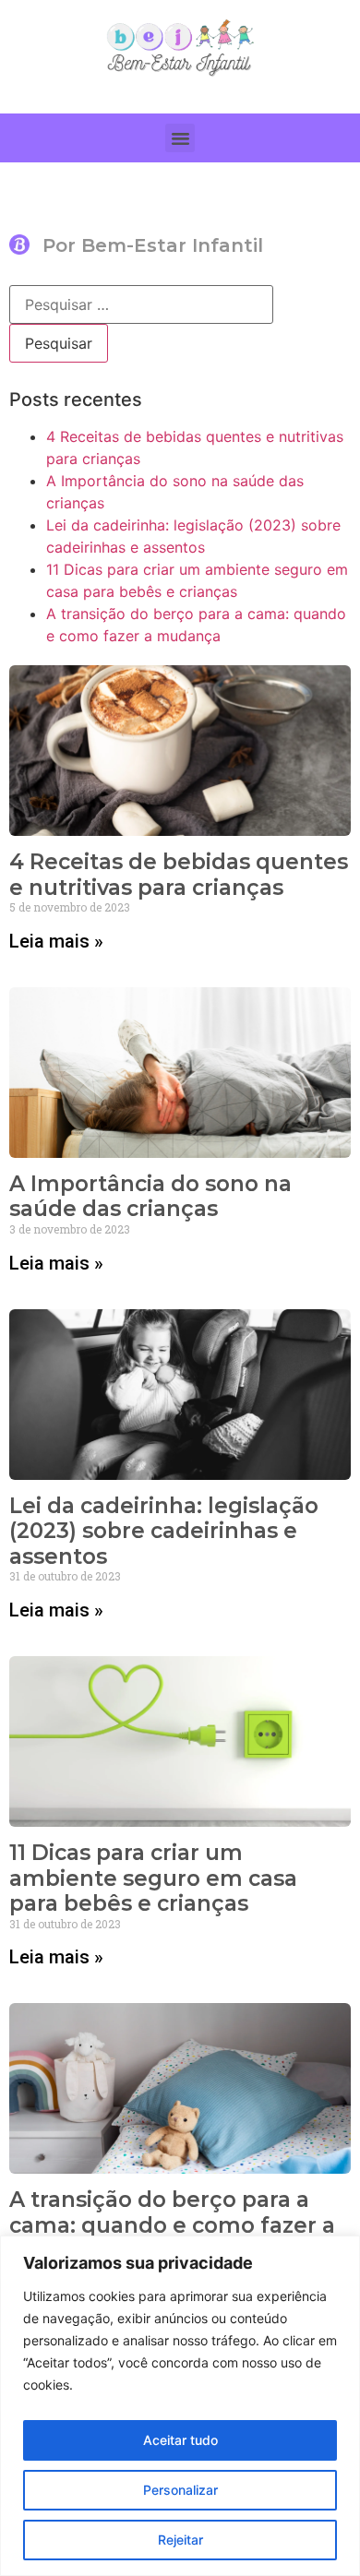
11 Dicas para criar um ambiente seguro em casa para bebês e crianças (153, 1878)
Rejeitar (180, 2540)
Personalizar (180, 2490)
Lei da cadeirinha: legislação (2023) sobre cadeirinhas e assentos (164, 1531)
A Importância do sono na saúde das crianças (150, 1197)
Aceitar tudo (180, 2440)
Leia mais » (56, 941)
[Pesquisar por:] (141, 304)
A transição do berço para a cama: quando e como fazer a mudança (172, 2225)
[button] (180, 138)
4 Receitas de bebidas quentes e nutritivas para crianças (179, 875)
